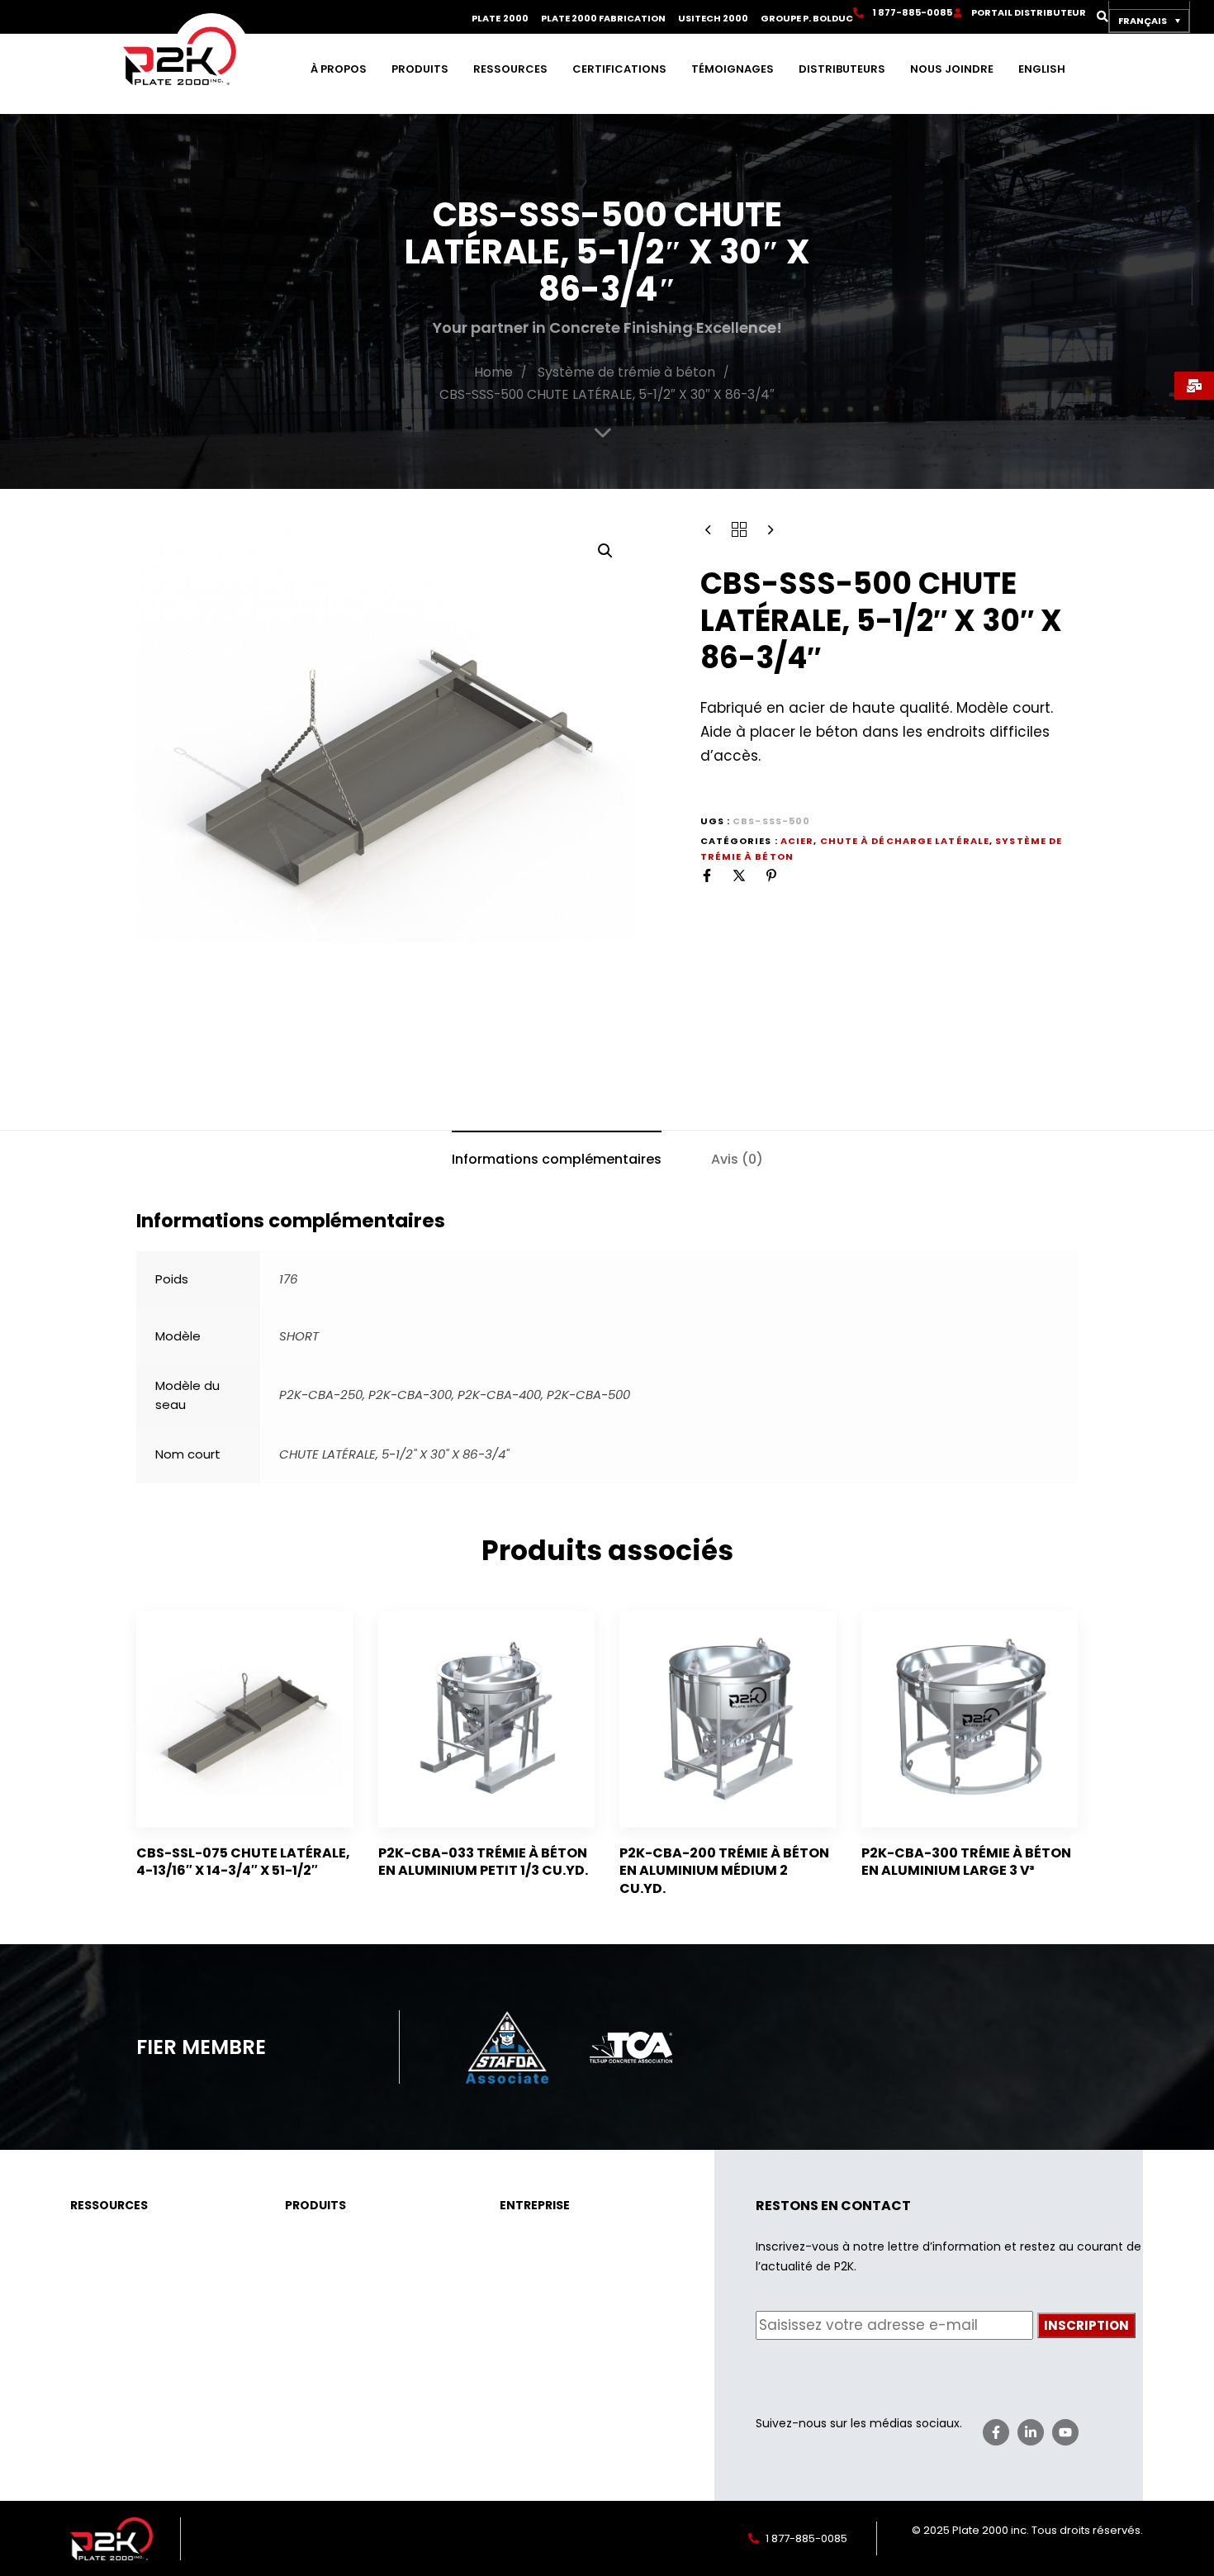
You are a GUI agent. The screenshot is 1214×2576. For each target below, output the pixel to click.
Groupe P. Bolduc (807, 19)
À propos (339, 69)
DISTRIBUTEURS (842, 69)
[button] (1097, 17)
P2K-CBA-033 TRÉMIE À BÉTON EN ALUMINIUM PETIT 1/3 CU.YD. (483, 1862)
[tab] (557, 1159)
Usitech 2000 (713, 19)
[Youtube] (1065, 2432)
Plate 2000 (500, 19)
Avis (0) (737, 1159)
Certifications (619, 69)
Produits (420, 69)
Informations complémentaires (557, 1159)
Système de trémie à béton (626, 372)
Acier (797, 841)
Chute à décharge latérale (905, 841)
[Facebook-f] (996, 2432)
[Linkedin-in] (1031, 2432)
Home (493, 372)
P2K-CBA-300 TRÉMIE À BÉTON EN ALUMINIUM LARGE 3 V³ (966, 1862)
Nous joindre (952, 69)
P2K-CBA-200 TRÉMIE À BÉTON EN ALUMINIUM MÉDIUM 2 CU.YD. (724, 1871)
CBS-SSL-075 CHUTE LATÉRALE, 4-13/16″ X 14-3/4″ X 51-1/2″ (243, 1862)
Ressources (510, 69)
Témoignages (733, 69)
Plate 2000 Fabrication (603, 19)
